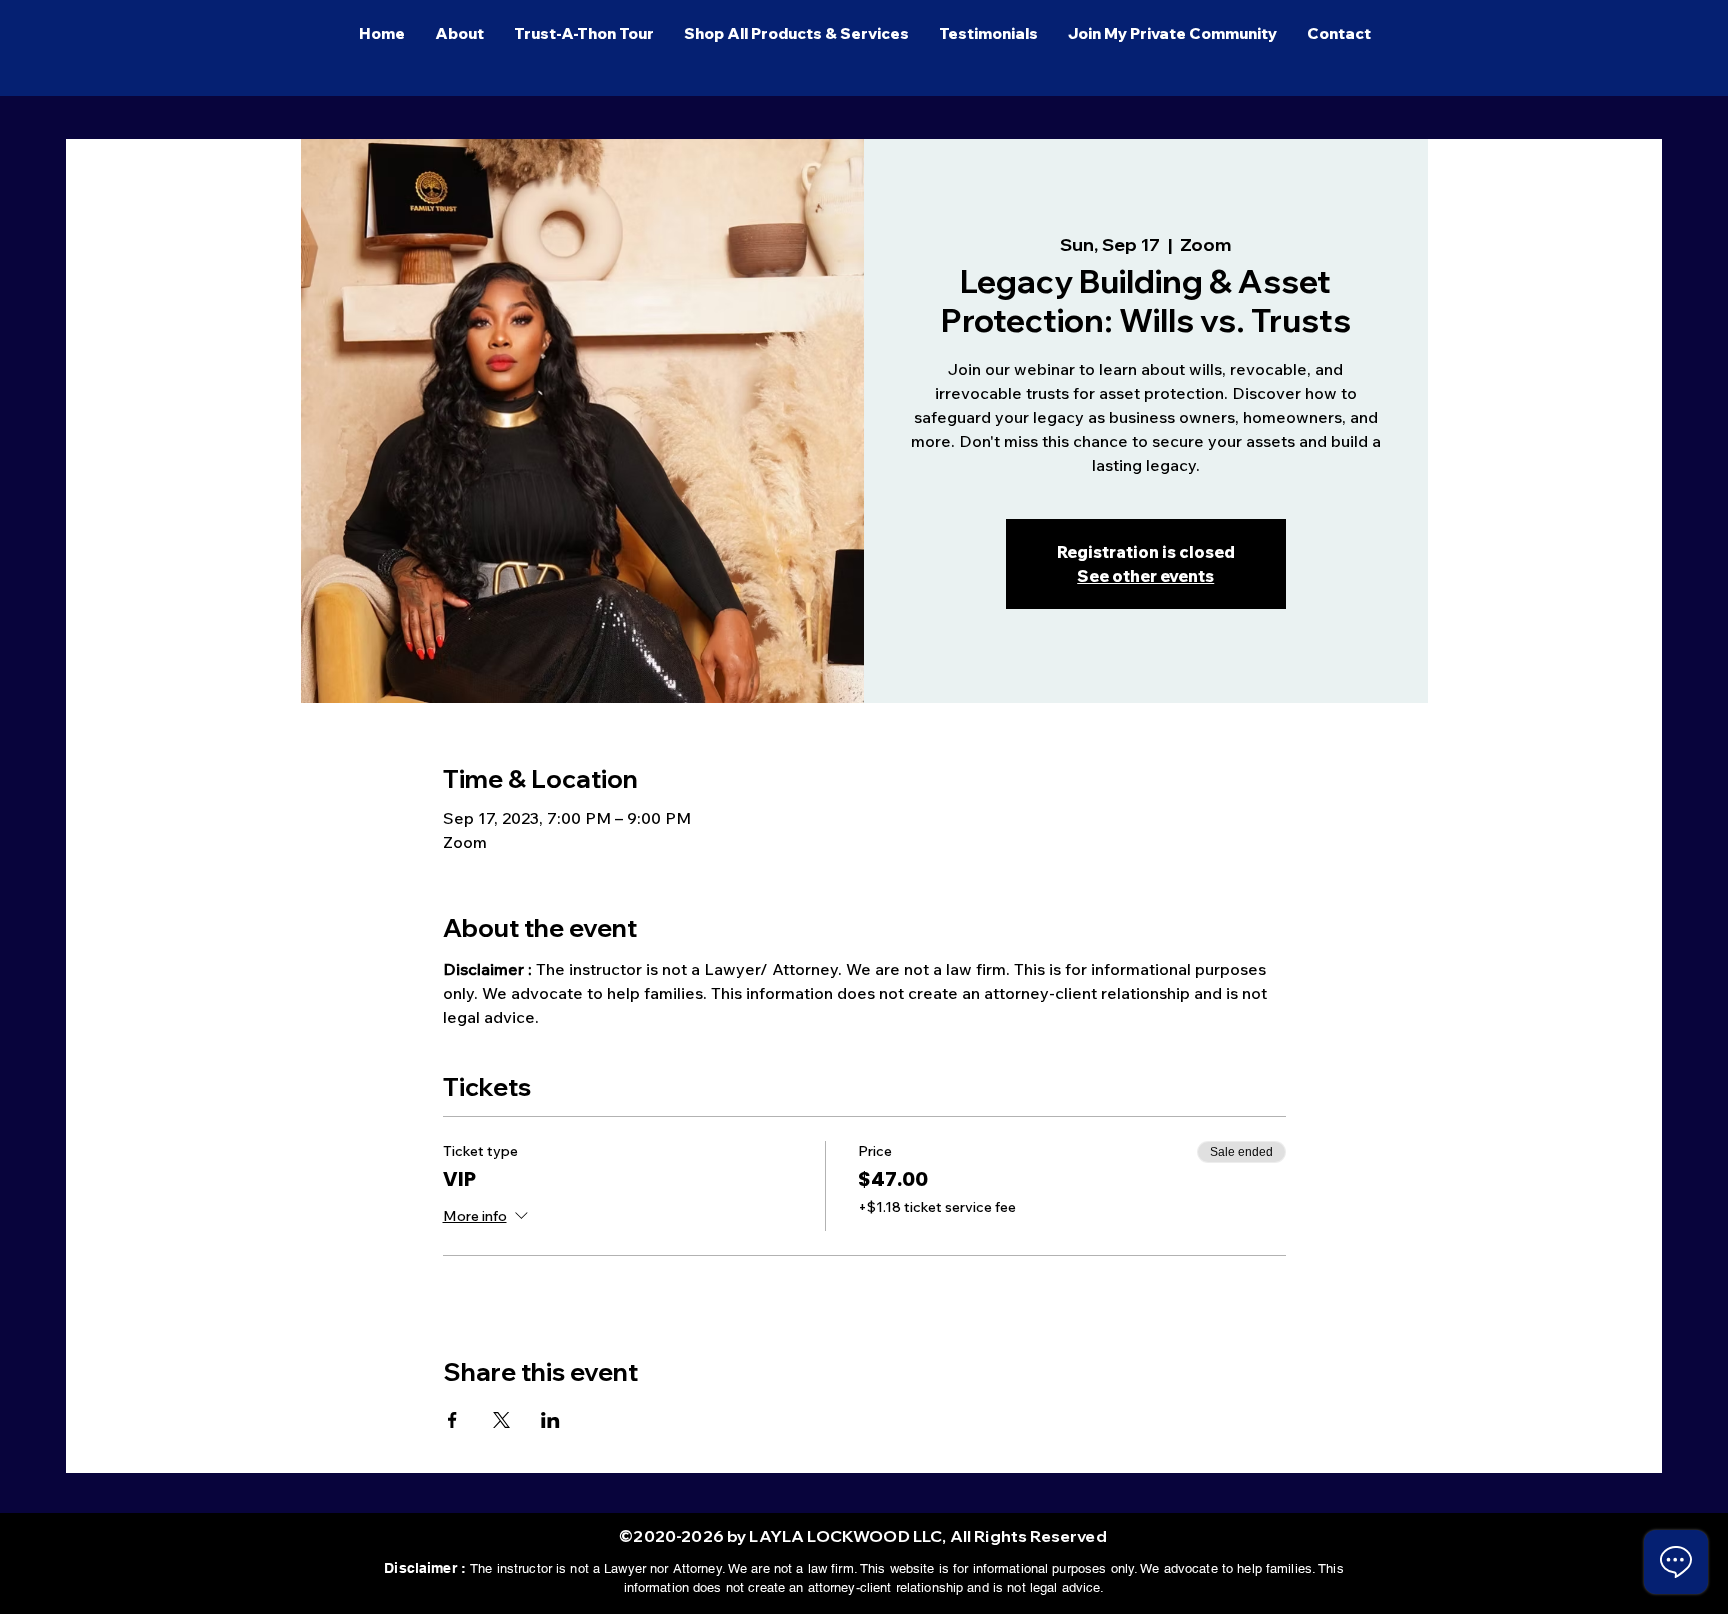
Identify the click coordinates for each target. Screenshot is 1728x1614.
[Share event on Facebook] (452, 1420)
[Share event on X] (501, 1420)
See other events (1145, 576)
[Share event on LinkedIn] (550, 1420)
